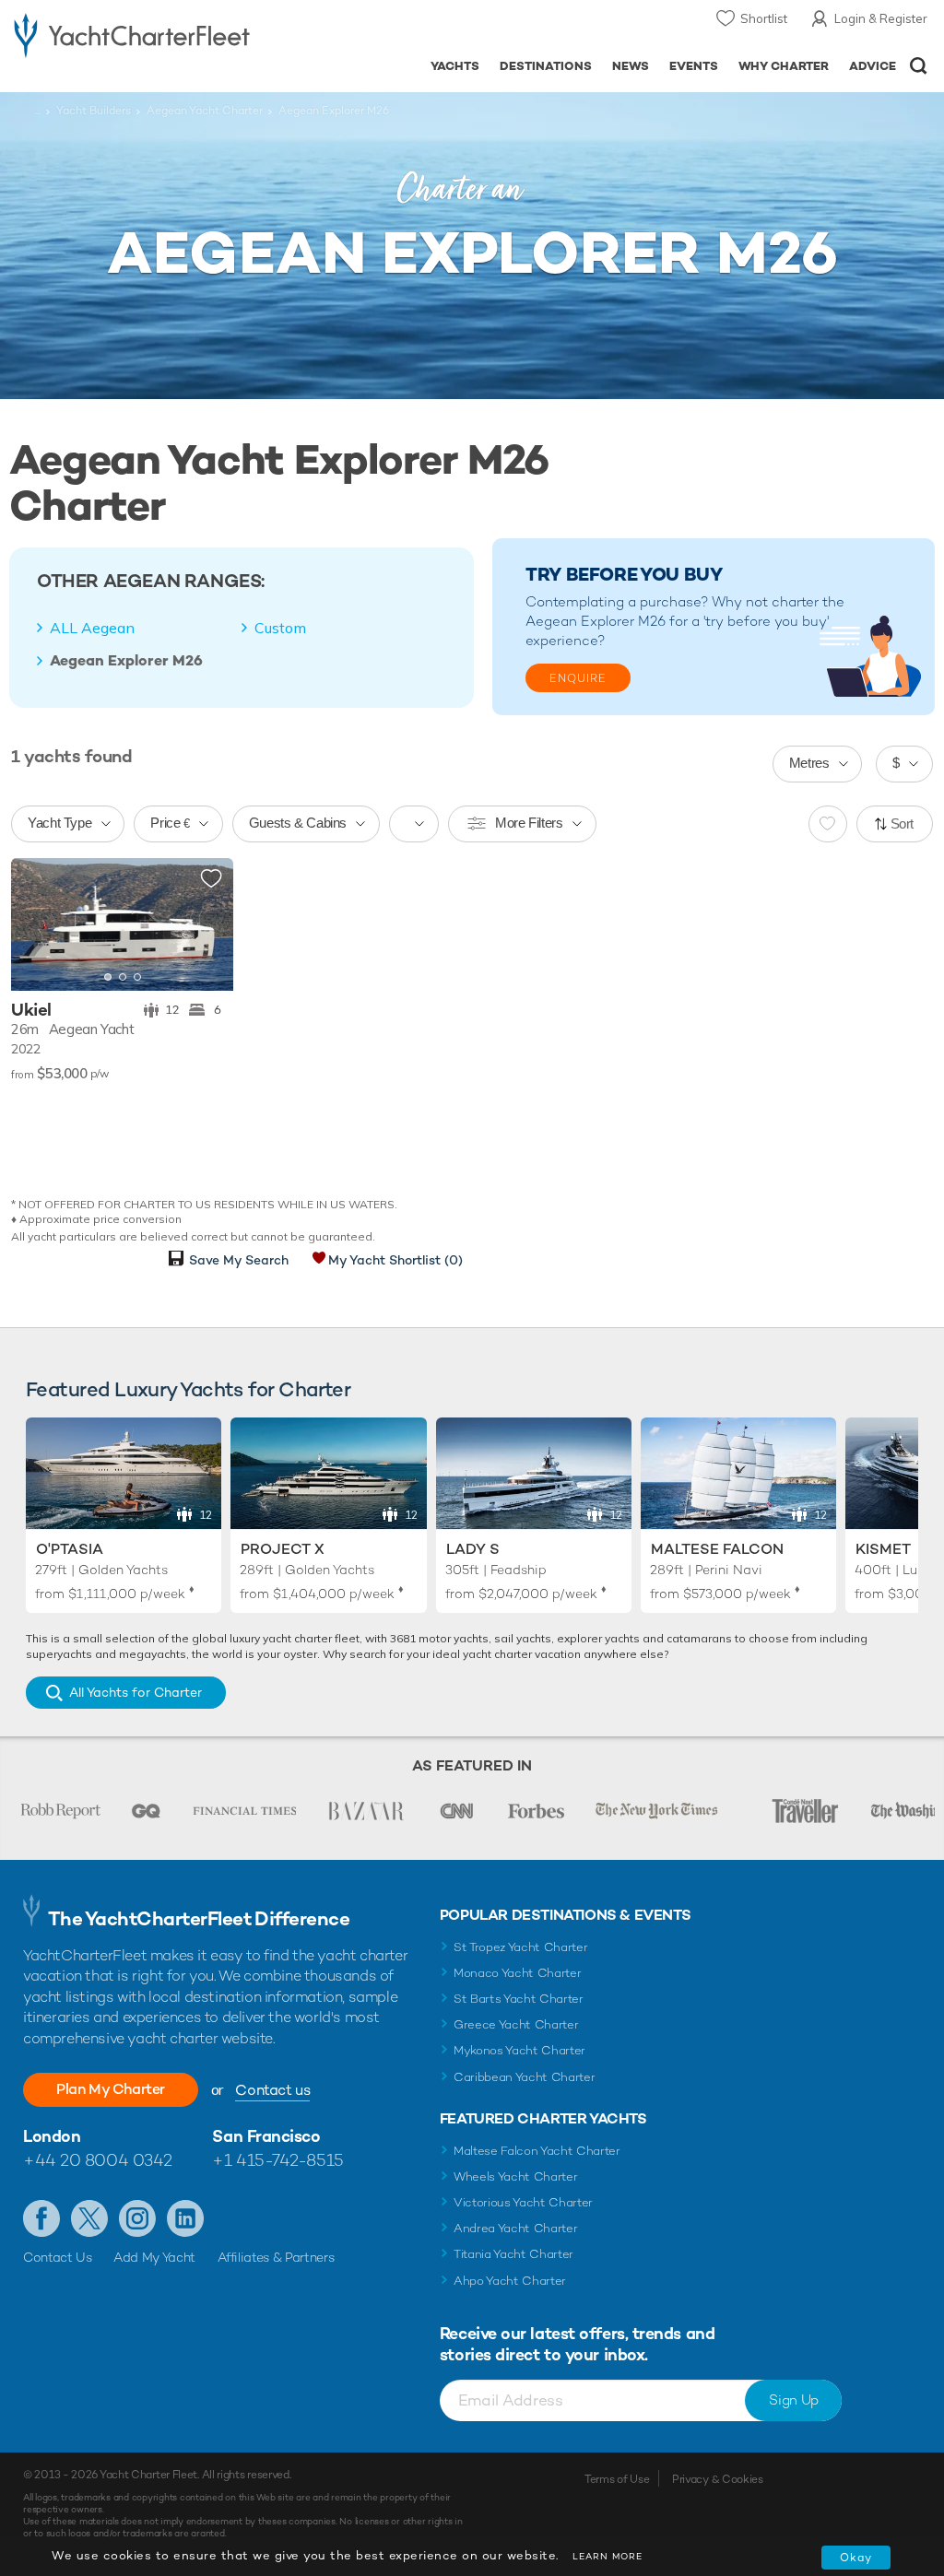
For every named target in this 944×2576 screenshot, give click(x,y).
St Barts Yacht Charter (519, 1999)
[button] (206, 924)
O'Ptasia (70, 1549)
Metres (809, 763)
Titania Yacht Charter (513, 2254)
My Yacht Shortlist (395, 1260)
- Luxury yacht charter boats (132, 34)
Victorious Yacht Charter (523, 2202)
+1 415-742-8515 (277, 2160)
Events (694, 66)
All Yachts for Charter (136, 1692)
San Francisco (266, 2136)
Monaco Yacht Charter (518, 1973)
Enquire (578, 678)
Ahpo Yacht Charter (510, 2281)
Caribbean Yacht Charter (525, 2077)
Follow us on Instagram (137, 2218)
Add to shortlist (211, 879)
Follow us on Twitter (89, 2218)
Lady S (473, 1549)
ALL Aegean (92, 628)
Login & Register (881, 18)
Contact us (272, 2090)
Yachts (455, 66)
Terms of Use (617, 2479)
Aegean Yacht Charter (205, 111)
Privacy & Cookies (718, 2479)
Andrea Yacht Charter (516, 2228)
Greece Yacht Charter (516, 2024)
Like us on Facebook (41, 2218)
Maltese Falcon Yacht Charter (537, 2151)
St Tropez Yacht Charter (521, 1947)
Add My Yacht (154, 2257)
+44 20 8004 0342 (98, 2160)
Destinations (546, 66)
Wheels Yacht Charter (516, 2176)
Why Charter (784, 66)
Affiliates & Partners (276, 2257)
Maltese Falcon (717, 1549)
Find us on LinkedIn (185, 2218)
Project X (283, 1549)
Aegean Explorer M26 (126, 661)
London (52, 2136)
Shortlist (764, 18)
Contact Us (58, 2257)
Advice (873, 66)
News (631, 66)
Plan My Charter (111, 2089)
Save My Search (239, 1260)
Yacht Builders (94, 111)
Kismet (883, 1549)
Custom (280, 628)
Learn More (608, 2556)
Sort (903, 823)
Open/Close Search (919, 66)
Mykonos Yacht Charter (519, 2050)
